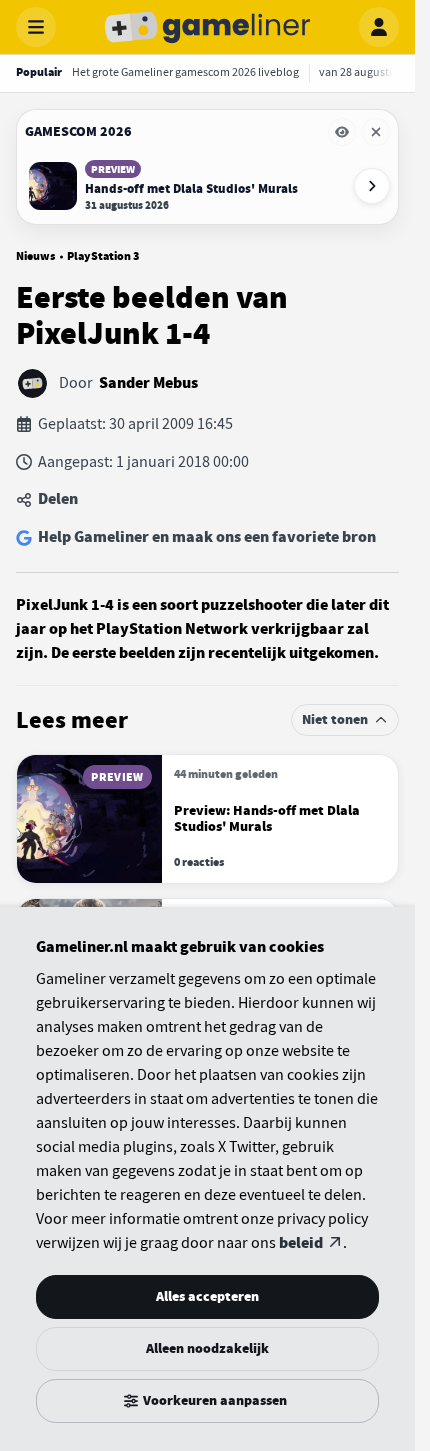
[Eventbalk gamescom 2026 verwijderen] (376, 132)
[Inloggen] (379, 27)
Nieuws (35, 256)
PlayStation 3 (103, 256)
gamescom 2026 (78, 131)
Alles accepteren (207, 1296)
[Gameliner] (208, 27)
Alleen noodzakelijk (207, 1348)
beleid (301, 1243)
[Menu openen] (36, 27)
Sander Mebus (148, 383)
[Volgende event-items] (372, 186)
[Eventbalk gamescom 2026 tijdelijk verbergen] (342, 132)
